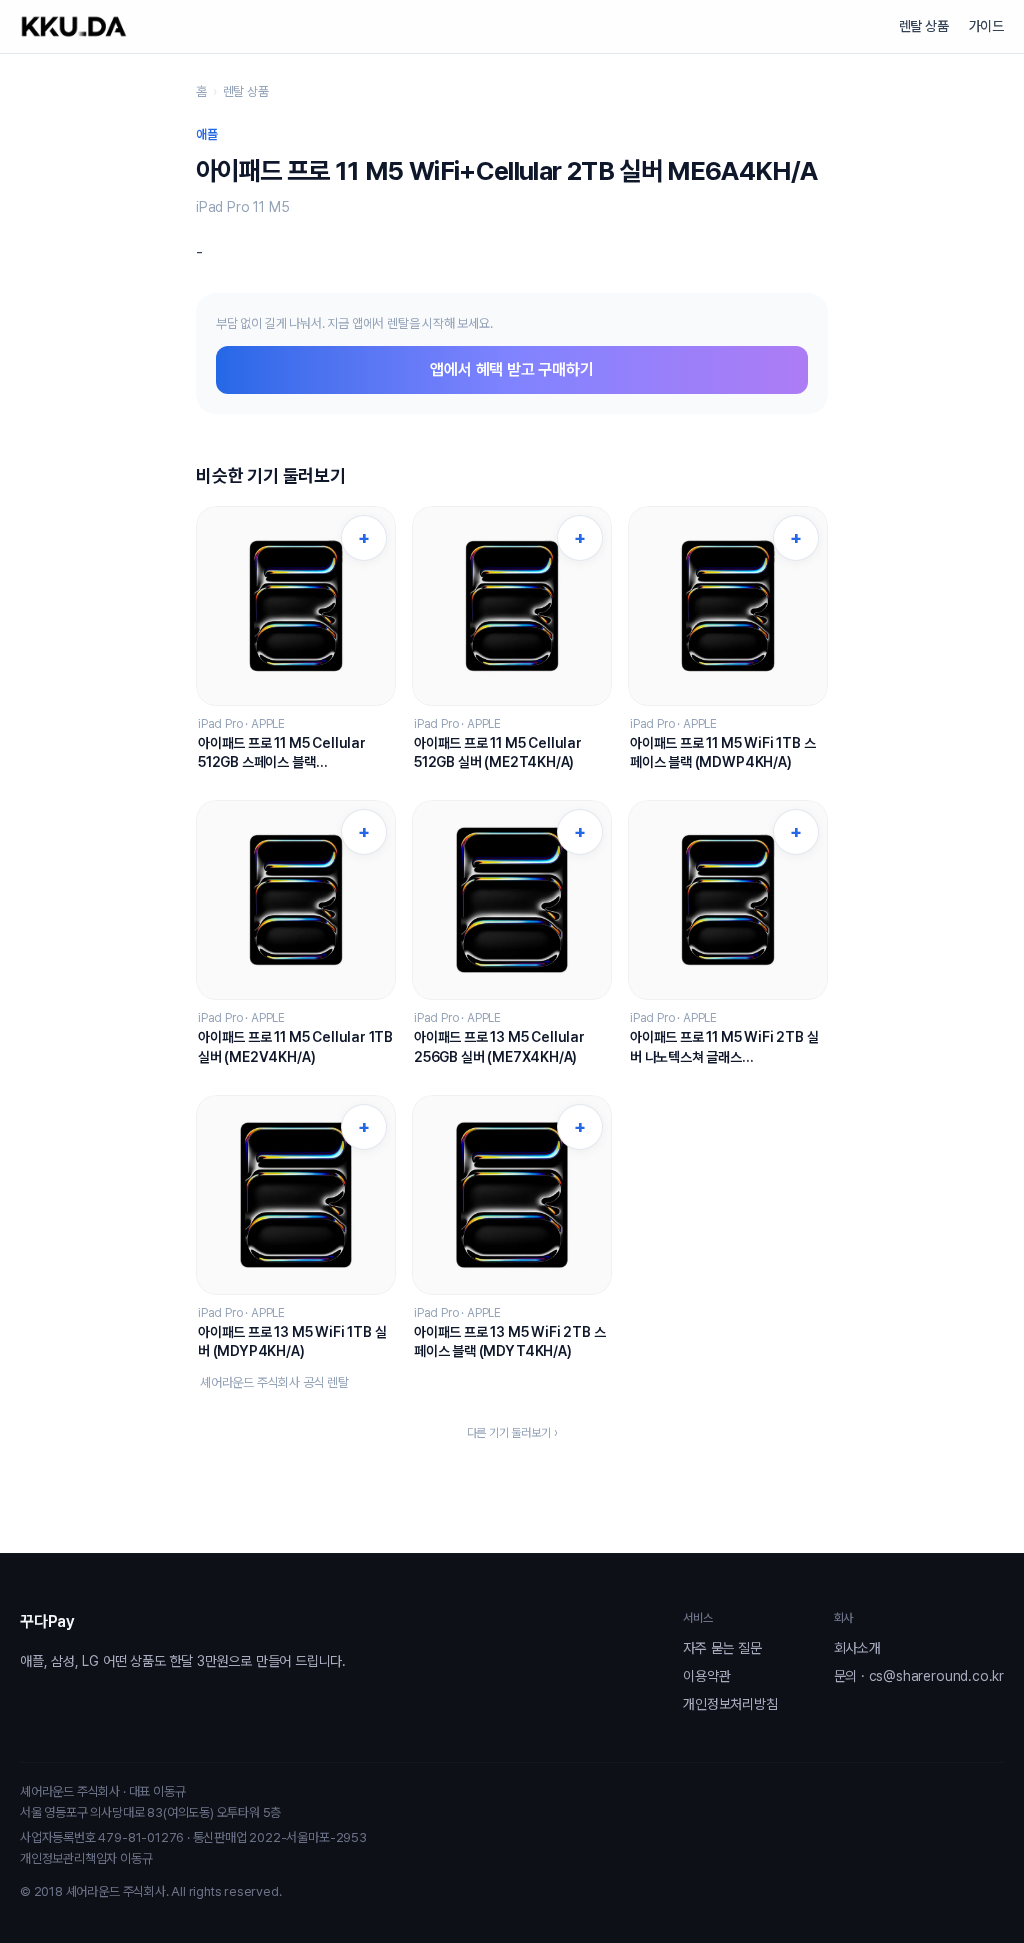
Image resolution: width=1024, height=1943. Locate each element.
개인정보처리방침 (730, 1704)
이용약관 (706, 1676)
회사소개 (857, 1648)
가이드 (986, 26)
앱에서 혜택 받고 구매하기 (511, 369)
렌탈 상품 (924, 26)
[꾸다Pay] (74, 26)
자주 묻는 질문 (722, 1648)
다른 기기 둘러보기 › (512, 1433)
